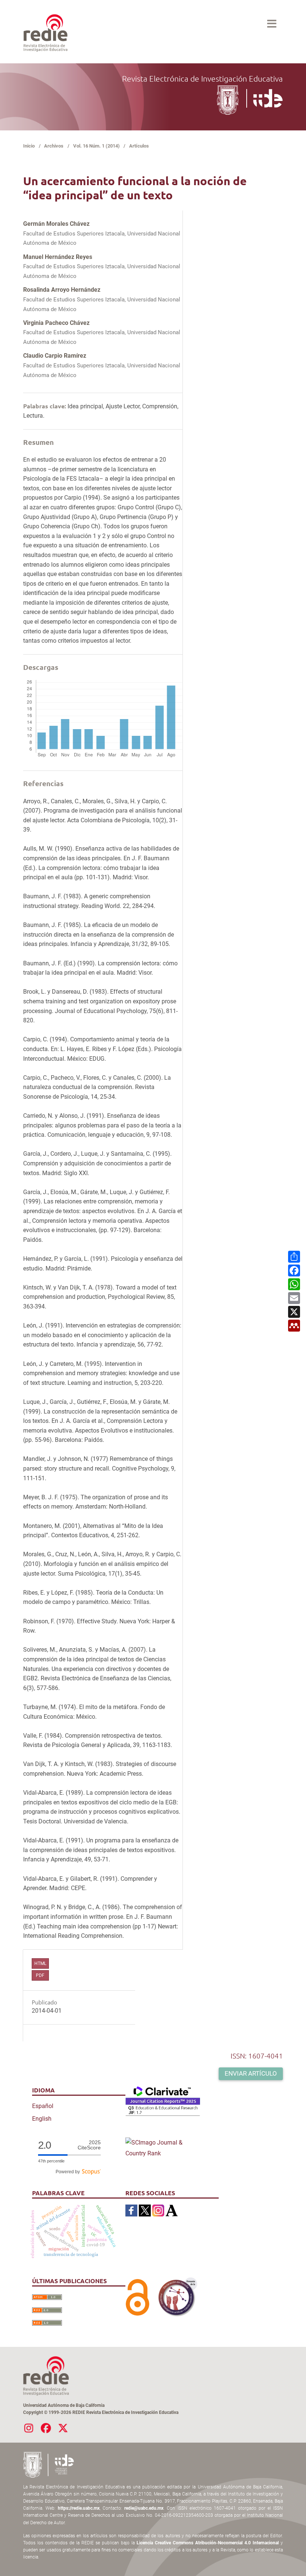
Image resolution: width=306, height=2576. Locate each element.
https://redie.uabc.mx (79, 2508)
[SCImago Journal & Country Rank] (163, 2148)
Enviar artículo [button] (251, 2073)
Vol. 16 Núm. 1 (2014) (96, 146)
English (42, 2119)
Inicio (29, 146)
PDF (40, 1975)
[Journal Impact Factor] (163, 2101)
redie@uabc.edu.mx (144, 2508)
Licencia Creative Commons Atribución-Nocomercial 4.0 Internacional (208, 2543)
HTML (40, 1963)
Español (43, 2106)
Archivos (54, 146)
